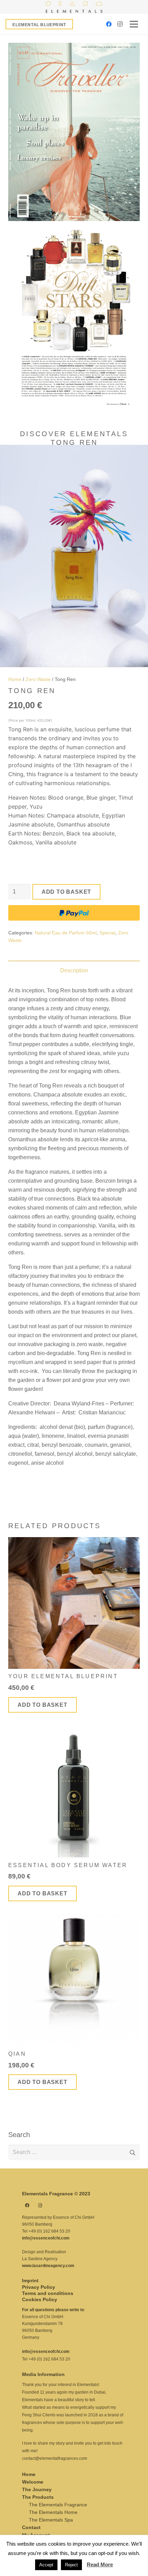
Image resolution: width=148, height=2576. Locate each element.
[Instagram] (120, 24)
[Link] (74, 7)
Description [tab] (74, 970)
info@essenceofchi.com (46, 2238)
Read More (100, 2564)
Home (15, 679)
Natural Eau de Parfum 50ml (66, 933)
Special (107, 933)
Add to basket (66, 892)
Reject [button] (71, 2565)
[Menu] (134, 24)
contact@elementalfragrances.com (55, 2458)
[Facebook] (109, 24)
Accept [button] (46, 2565)
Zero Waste (38, 679)
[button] (137, 456)
